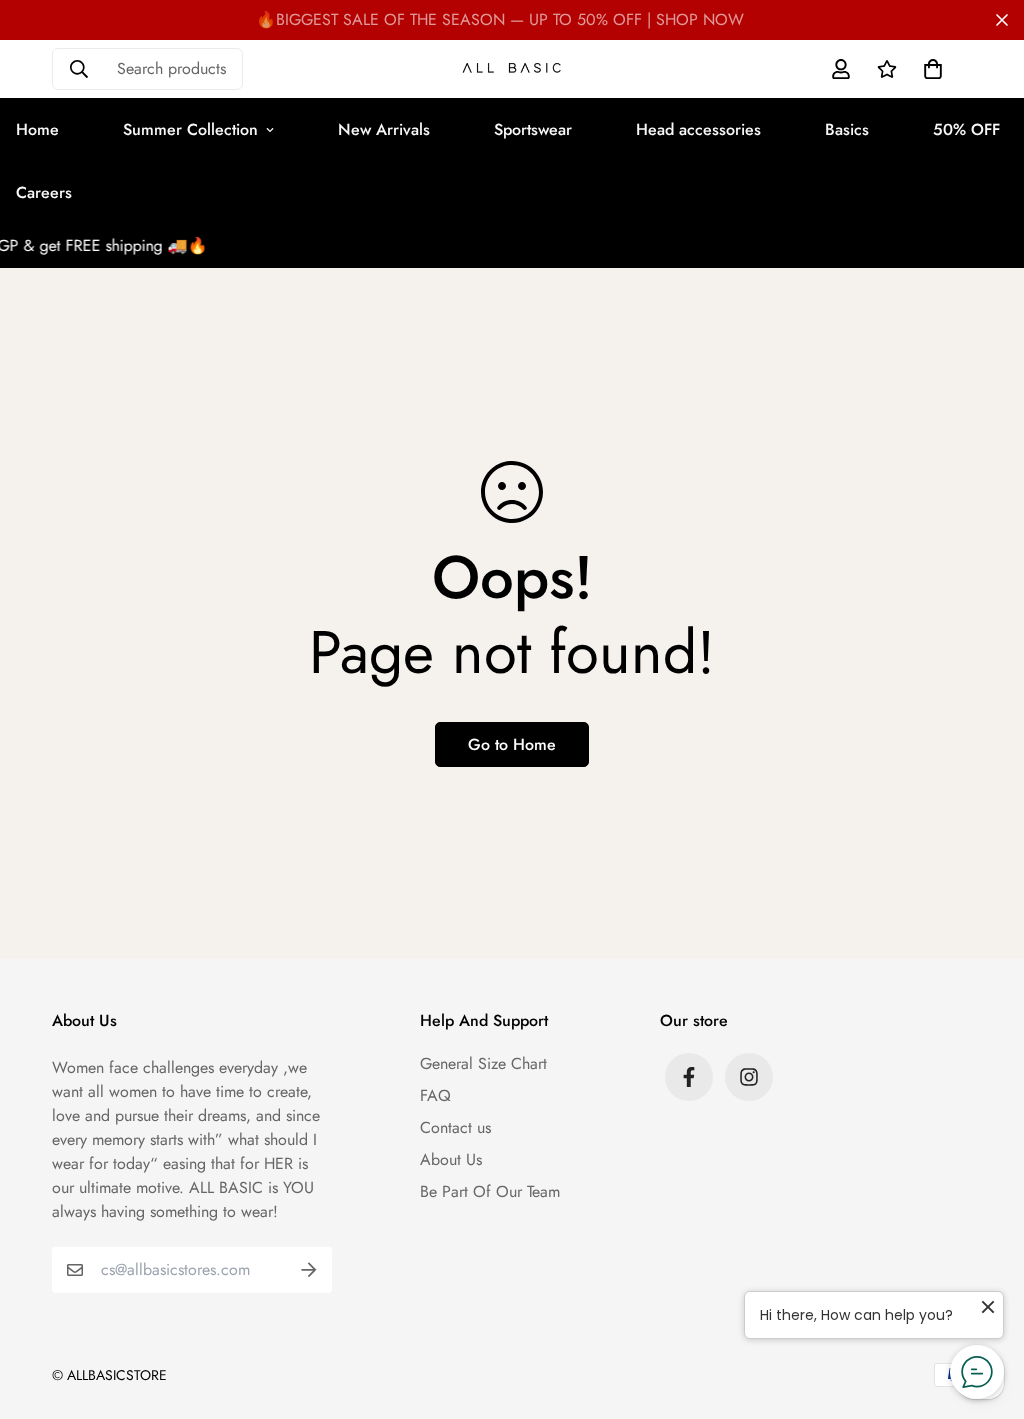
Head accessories (698, 129)
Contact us (455, 1127)
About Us (451, 1159)
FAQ (435, 1095)
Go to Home (512, 744)
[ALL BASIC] (512, 69)
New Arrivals (384, 129)
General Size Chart (483, 1063)
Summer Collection (190, 129)
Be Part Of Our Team (490, 1191)
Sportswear (533, 129)
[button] (929, 69)
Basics (847, 129)
